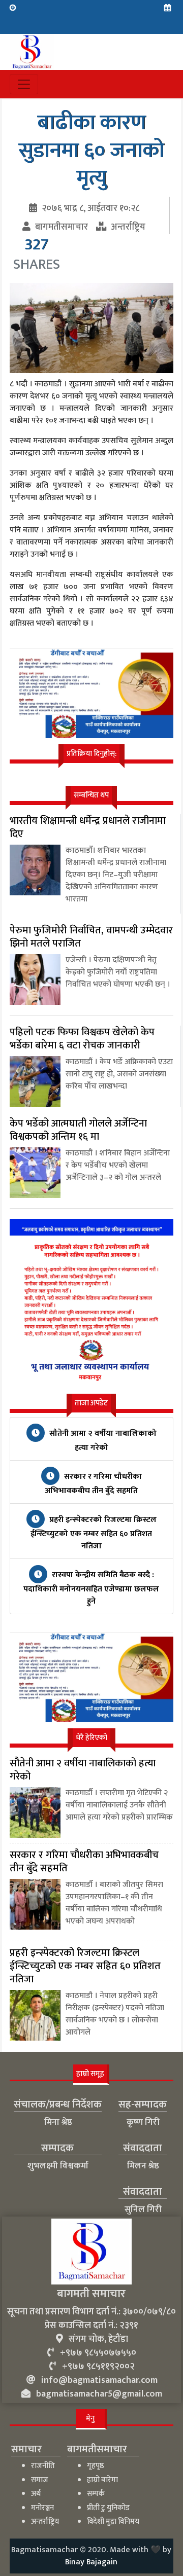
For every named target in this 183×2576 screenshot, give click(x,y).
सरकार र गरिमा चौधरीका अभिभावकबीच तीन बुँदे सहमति (93, 1484)
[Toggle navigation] (24, 84)
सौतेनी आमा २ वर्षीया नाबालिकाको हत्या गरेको (102, 1441)
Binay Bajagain (91, 2562)
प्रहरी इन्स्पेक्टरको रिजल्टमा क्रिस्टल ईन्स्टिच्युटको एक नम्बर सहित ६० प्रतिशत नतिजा (94, 1533)
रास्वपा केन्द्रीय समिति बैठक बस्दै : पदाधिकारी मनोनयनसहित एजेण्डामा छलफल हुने (91, 1588)
